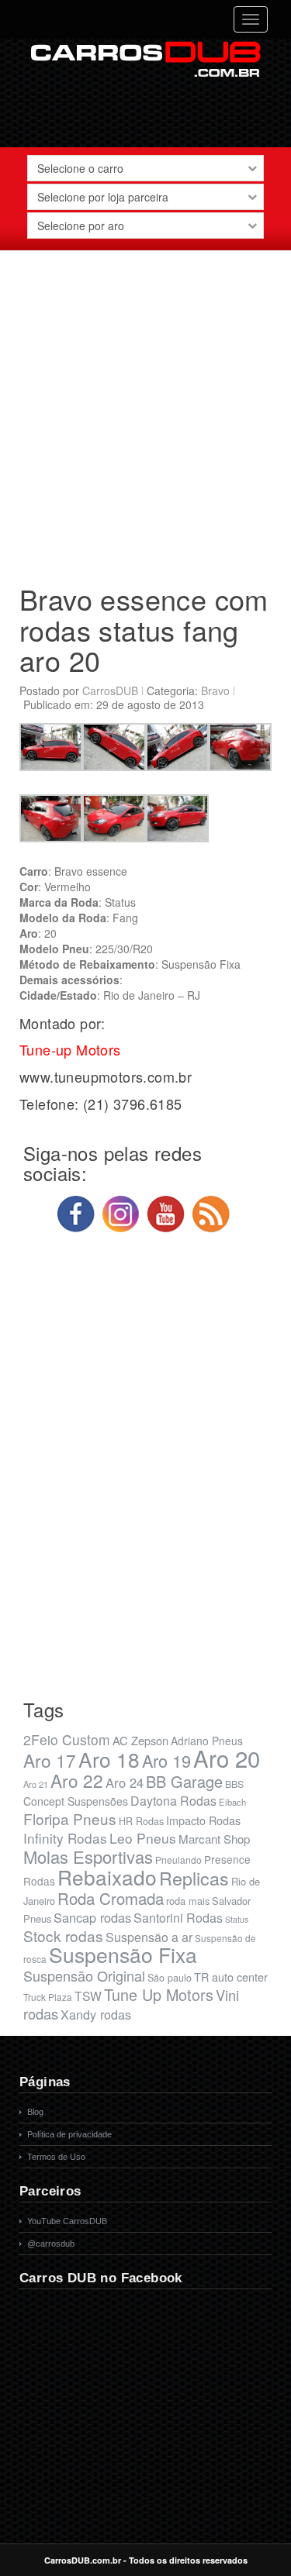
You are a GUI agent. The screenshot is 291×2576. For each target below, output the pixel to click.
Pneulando (178, 1860)
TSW (88, 1996)
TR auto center (231, 1977)
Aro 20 (227, 1758)
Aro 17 (50, 1760)
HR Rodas (141, 1821)
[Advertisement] (145, 411)
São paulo (170, 1978)
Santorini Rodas (178, 1918)
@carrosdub (51, 2244)
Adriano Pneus (207, 1741)
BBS (234, 1784)
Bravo (215, 690)
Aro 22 (77, 1780)
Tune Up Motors (159, 1994)
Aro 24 (125, 1782)
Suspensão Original (84, 1975)
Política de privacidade (69, 2134)
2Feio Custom (67, 1739)
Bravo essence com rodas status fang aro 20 (144, 629)
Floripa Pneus (70, 1818)
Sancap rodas (92, 1917)
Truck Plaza (48, 1997)
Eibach (232, 1802)
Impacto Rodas (203, 1820)
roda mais (188, 1901)
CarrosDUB (110, 690)
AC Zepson (140, 1740)
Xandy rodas (96, 2014)
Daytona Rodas (173, 1801)
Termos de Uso (56, 2157)
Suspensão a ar (149, 1937)
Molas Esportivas (88, 1856)
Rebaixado (107, 1877)
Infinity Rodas (65, 1838)
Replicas (194, 1878)
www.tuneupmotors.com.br (106, 1076)
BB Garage (184, 1781)
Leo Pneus (143, 1838)
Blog (35, 2112)
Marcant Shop (214, 1839)
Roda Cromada (111, 1898)
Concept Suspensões (76, 1801)
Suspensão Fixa (123, 1954)
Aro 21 (36, 1784)
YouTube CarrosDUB (67, 2221)
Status (237, 1919)
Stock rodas (63, 1935)
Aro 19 (166, 1760)
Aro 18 (109, 1759)
